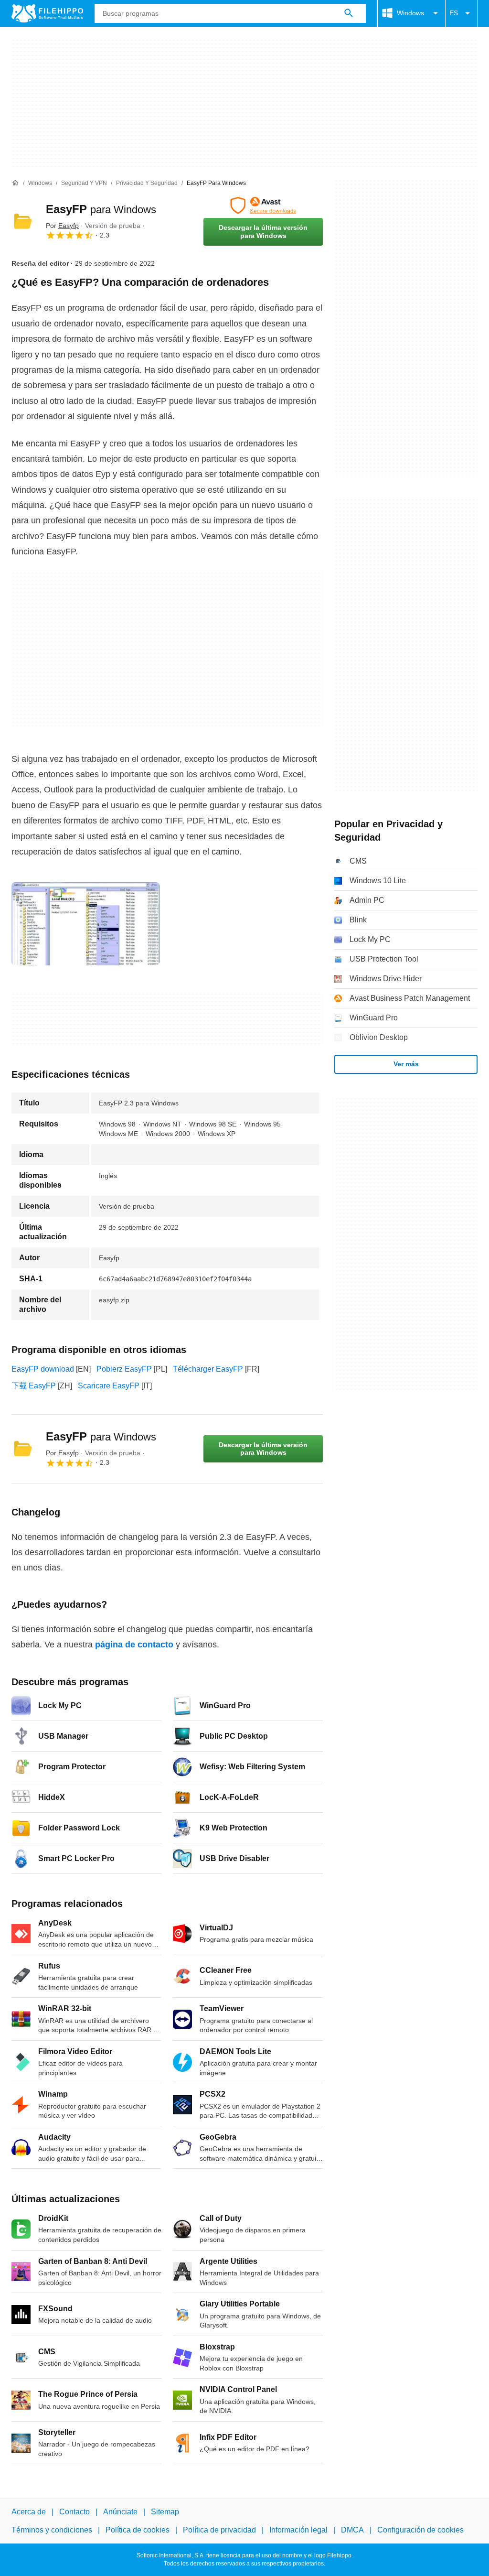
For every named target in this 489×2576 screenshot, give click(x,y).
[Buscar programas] (349, 13)
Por (62, 226)
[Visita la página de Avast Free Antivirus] (263, 206)
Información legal (298, 2530)
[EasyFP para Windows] (23, 221)
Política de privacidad (219, 2530)
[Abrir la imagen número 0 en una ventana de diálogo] (85, 924)
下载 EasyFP (34, 1386)
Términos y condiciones (52, 2530)
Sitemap (165, 2512)
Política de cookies (138, 2530)
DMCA (352, 2530)
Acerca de (29, 2512)
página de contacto (134, 1645)
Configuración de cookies (420, 2530)
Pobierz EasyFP (124, 1369)
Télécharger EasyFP (208, 1369)
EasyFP (101, 209)
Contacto (74, 2512)
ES (454, 13)
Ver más (406, 1064)
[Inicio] (15, 183)
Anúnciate (120, 2512)
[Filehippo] (47, 13)
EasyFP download (43, 1369)
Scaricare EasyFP (109, 1386)
